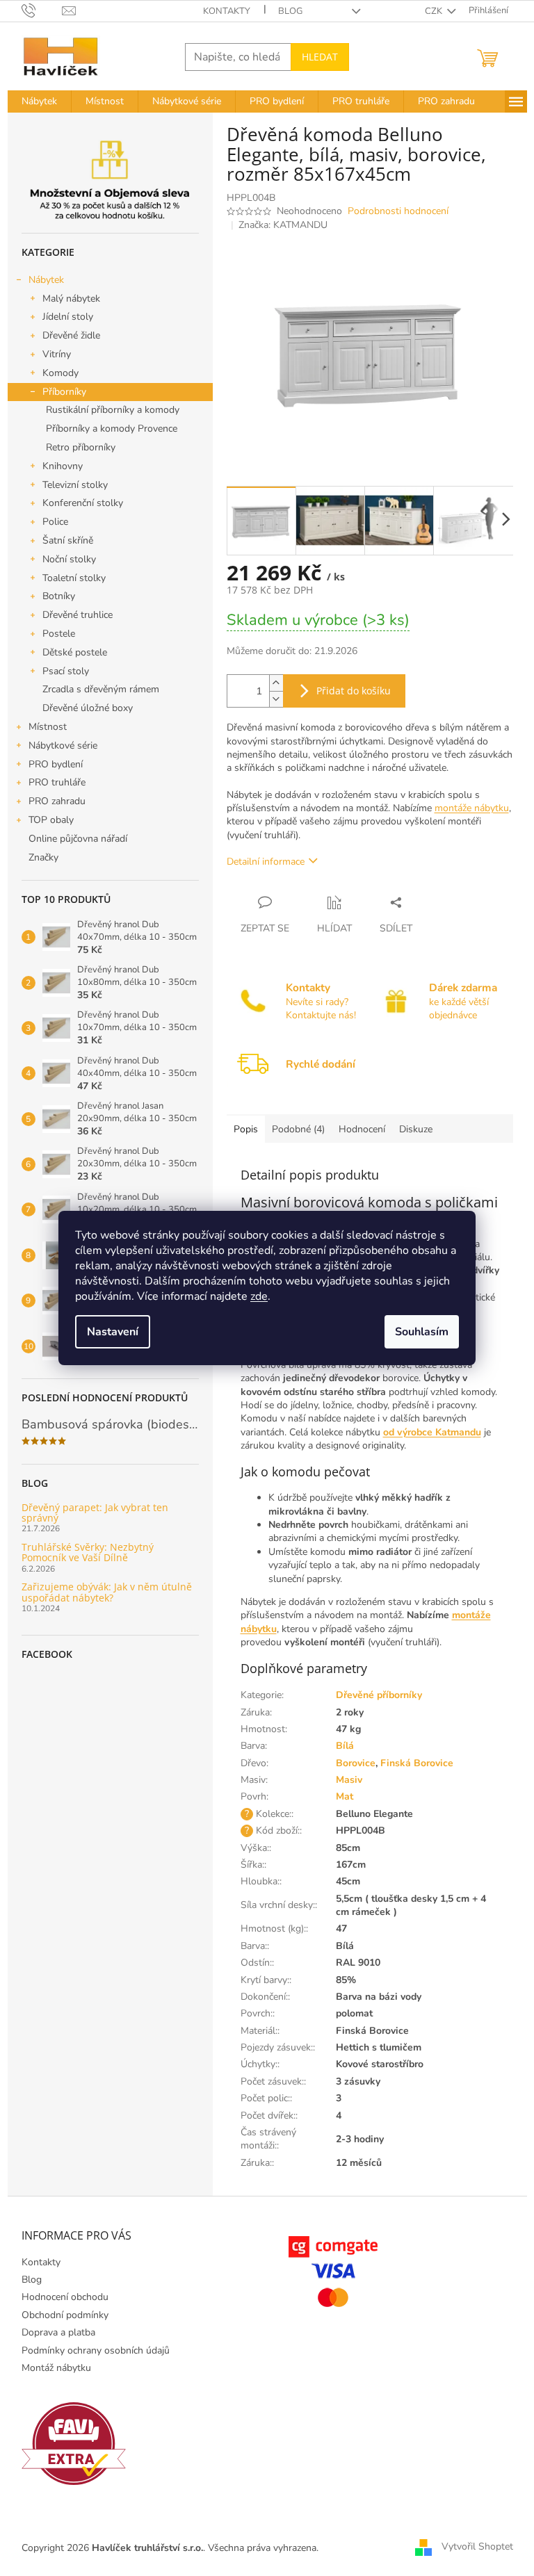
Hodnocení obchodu (65, 2297)
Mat (345, 1796)
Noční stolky (69, 559)
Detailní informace (266, 862)
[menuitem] (39, 101)
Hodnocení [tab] (362, 1129)
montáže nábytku (472, 808)
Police (55, 522)
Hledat (320, 57)
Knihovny (63, 466)
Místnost (48, 727)
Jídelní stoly (68, 317)
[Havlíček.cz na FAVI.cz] (74, 2444)
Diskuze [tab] (416, 1129)
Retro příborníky (81, 447)
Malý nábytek (71, 299)
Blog (290, 11)
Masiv (349, 1780)
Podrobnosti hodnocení (398, 211)
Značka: (283, 225)
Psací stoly (66, 671)
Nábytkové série (63, 745)
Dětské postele (75, 652)
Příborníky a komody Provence (112, 429)
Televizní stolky (75, 485)
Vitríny (57, 354)
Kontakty (227, 11)
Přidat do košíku (354, 691)
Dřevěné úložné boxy (88, 708)
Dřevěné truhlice (78, 615)
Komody (60, 373)
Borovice (356, 1763)
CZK (435, 11)
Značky (43, 857)
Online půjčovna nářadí (78, 839)
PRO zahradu (57, 801)
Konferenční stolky (83, 503)
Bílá (345, 1746)
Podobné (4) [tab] (298, 1129)
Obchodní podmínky (65, 2315)
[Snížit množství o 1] (276, 699)
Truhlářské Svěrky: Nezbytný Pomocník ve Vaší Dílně (88, 1552)
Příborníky (64, 392)
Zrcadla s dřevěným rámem (101, 689)
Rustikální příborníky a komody (113, 410)
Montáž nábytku (56, 2368)
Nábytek (46, 280)
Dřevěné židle (71, 335)
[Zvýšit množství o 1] (276, 683)
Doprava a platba (58, 2332)
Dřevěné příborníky (379, 1695)
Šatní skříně (68, 540)
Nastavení (113, 1332)
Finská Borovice (417, 1763)
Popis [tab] (246, 1129)
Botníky (59, 596)
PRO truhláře (57, 782)
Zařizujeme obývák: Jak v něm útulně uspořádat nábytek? (107, 1592)
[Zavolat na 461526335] (42, 10)
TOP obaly (51, 820)
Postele (59, 634)
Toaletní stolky (74, 578)
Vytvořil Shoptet (477, 2547)
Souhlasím (422, 1332)
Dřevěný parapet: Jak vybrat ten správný (95, 1513)
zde (259, 1296)
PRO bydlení (56, 764)
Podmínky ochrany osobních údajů (96, 2350)
